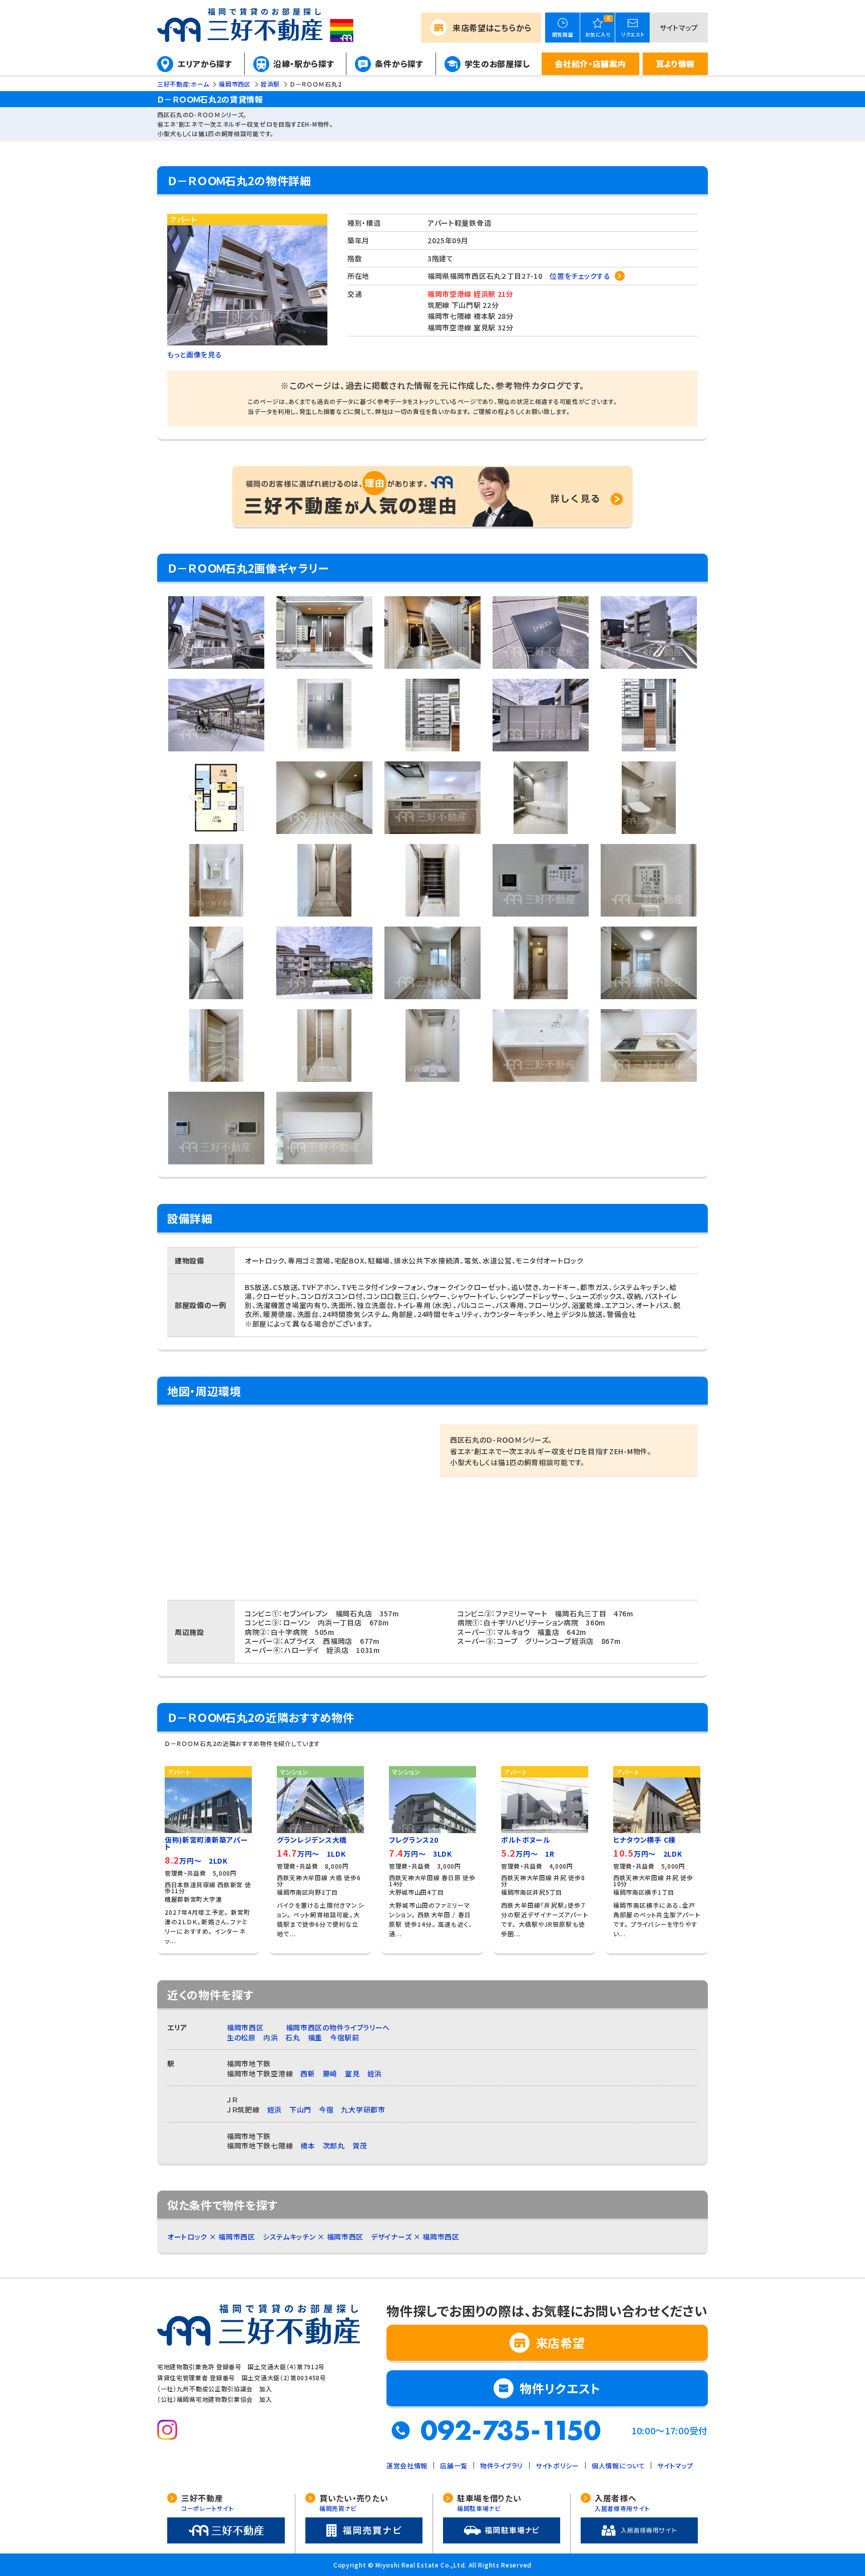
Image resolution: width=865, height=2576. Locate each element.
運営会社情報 (407, 2466)
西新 (308, 2073)
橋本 (308, 2145)
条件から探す (399, 64)
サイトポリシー (557, 2466)
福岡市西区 (245, 2027)
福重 (315, 2037)
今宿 (326, 2109)
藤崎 (330, 2073)
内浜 (271, 2037)
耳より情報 (676, 64)
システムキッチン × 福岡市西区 (313, 2237)
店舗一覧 (454, 2466)
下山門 (300, 2109)
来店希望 (492, 28)
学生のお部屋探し (497, 64)
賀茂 (360, 2145)
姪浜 (375, 2073)
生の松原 (241, 2037)
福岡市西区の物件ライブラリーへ (338, 2027)
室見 (352, 2073)
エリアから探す (205, 64)
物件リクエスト (560, 2388)
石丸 (293, 2037)
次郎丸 (334, 2145)
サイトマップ (679, 28)
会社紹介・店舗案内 (590, 64)
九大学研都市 (363, 2109)
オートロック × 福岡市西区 (211, 2237)
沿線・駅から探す (304, 64)
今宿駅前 (345, 2037)
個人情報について (618, 2466)
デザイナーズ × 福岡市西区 (415, 2237)
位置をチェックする (580, 276)
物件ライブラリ (502, 2466)
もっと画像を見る (195, 354)
